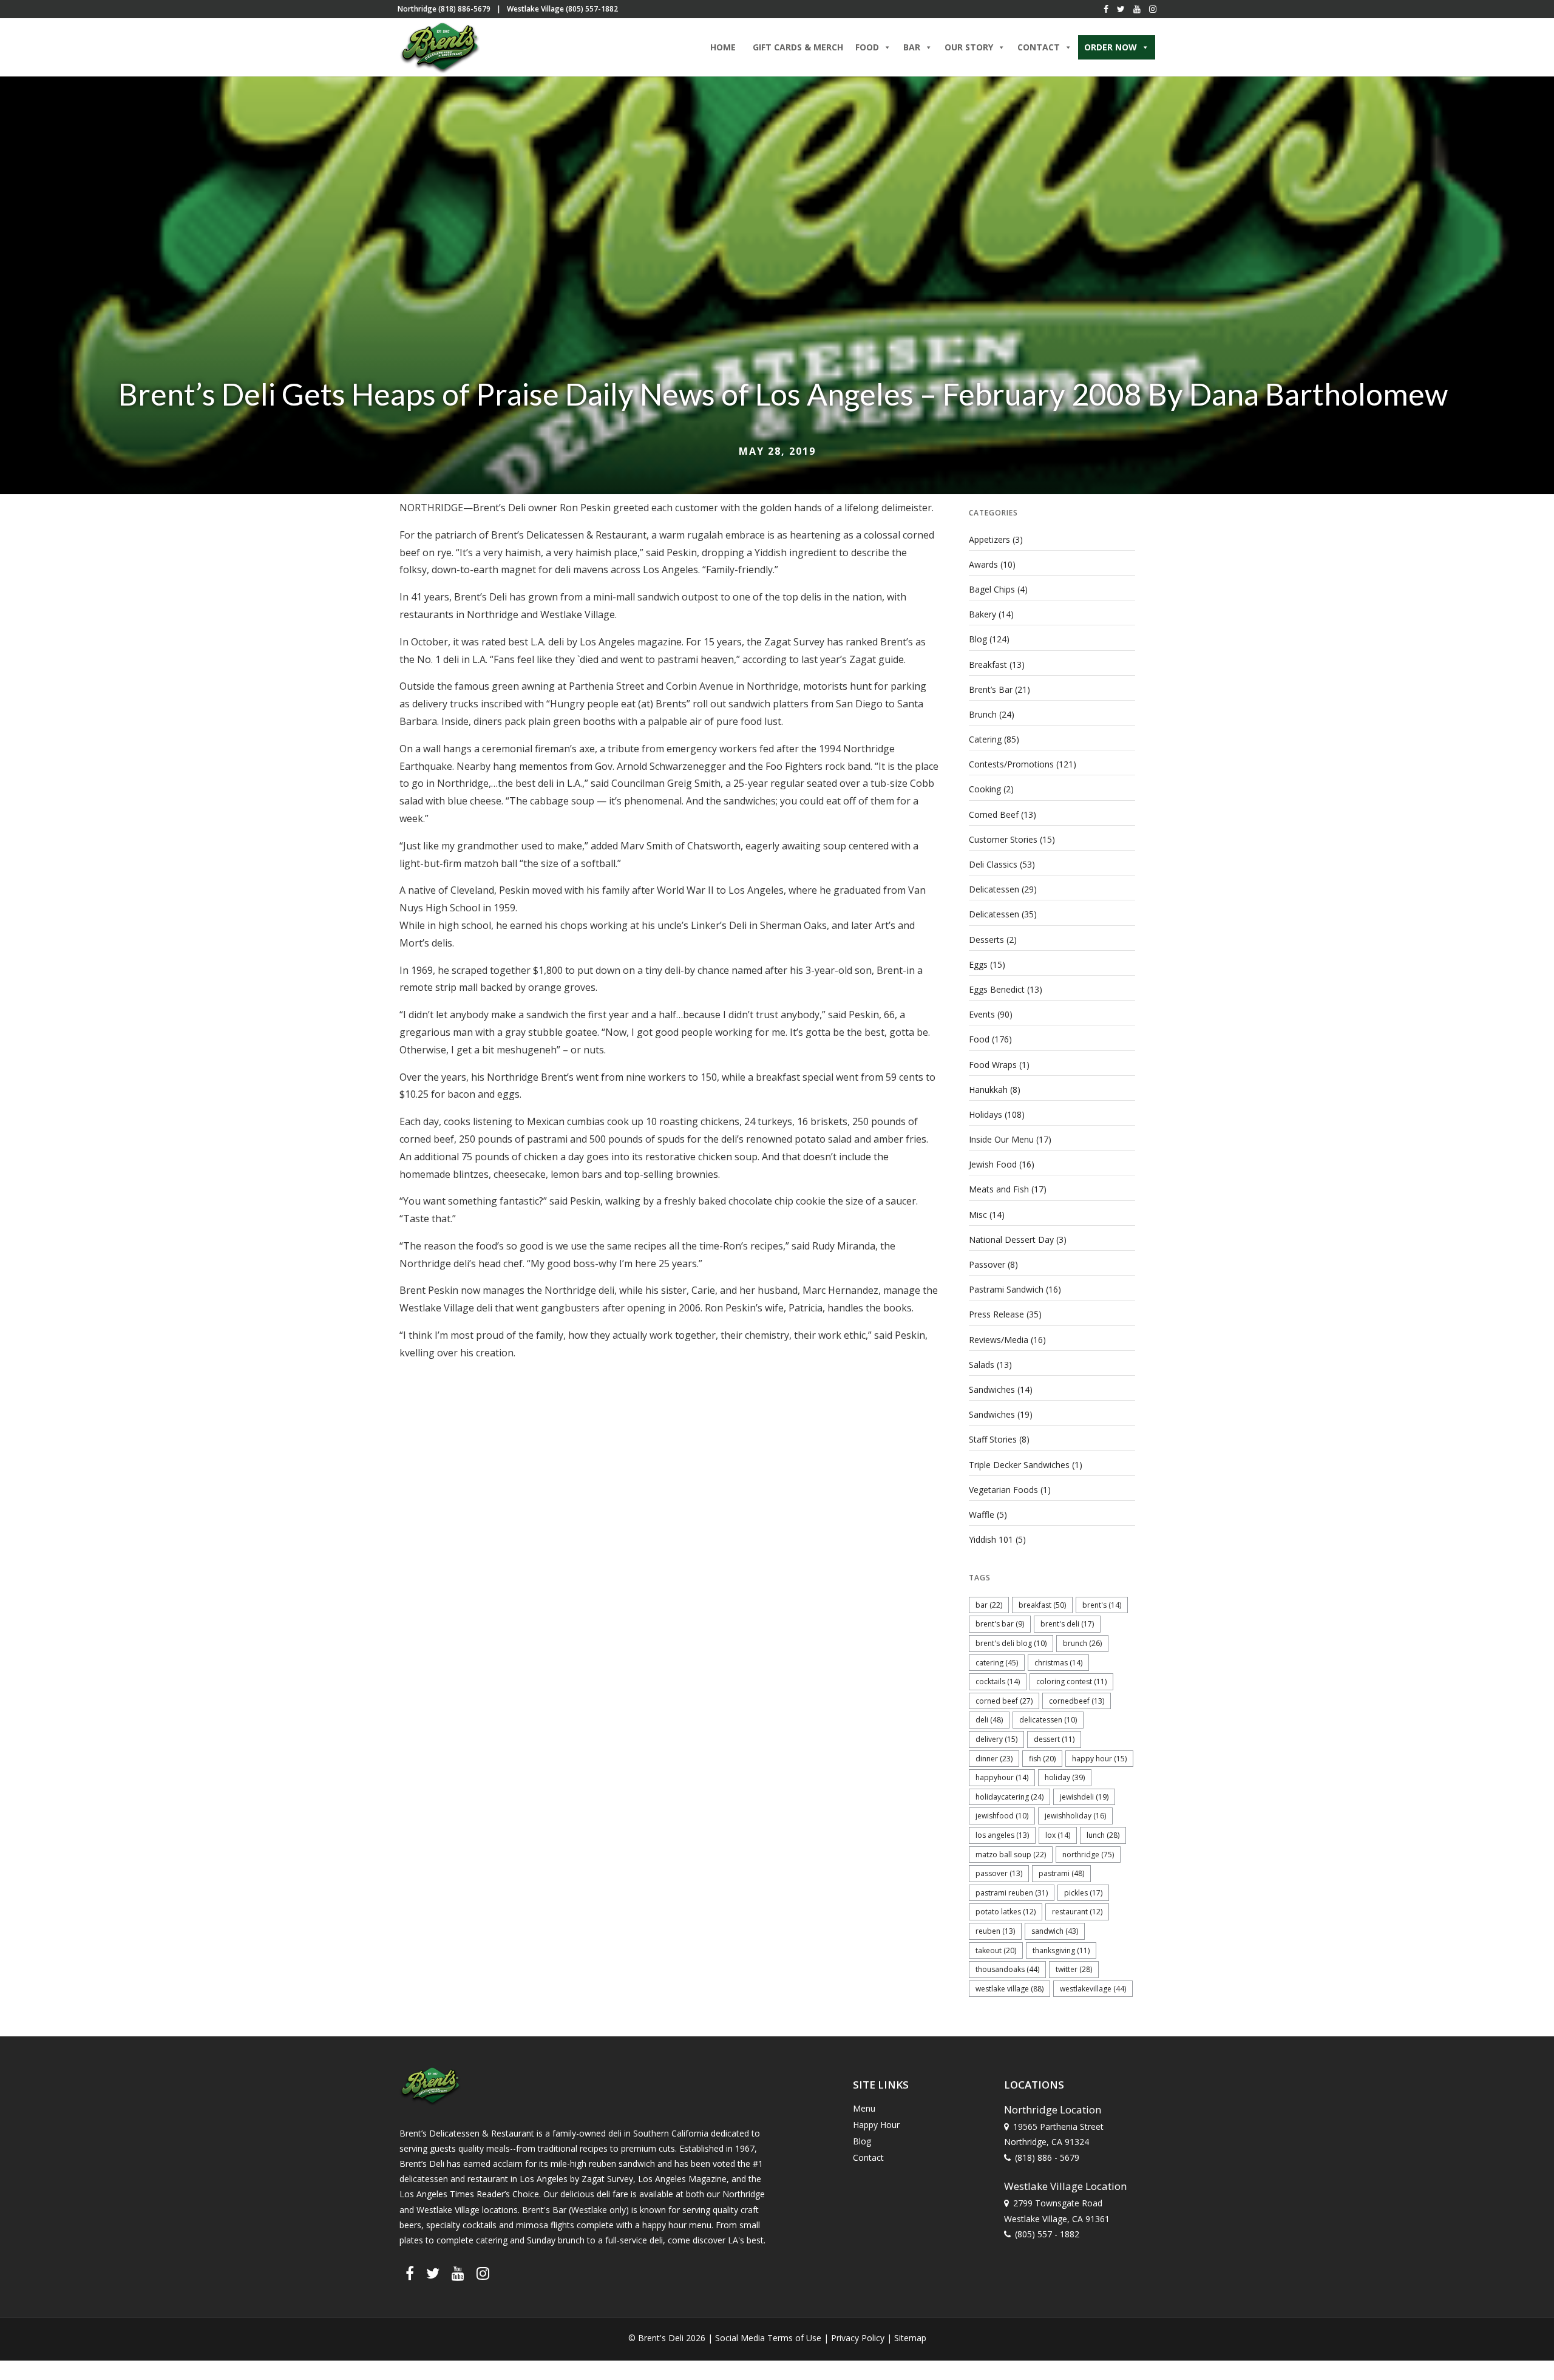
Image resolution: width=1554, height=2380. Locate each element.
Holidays (986, 1114)
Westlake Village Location (1065, 2185)
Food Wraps (993, 1065)
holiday (1065, 1777)
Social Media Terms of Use (768, 2338)
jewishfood (1002, 1816)
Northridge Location (1053, 2109)
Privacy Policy (858, 2338)
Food (979, 1039)
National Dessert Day (1011, 1239)
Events (982, 1014)
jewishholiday (1075, 1816)
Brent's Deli (1067, 1624)
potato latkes (1006, 1912)
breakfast (1042, 1605)
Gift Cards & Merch (798, 47)
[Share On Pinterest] (66, 2355)
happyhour (1002, 1777)
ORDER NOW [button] (1111, 47)
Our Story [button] (969, 47)
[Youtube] (1137, 9)
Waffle (982, 1515)
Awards (983, 564)
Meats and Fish (999, 1189)
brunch (1082, 1643)
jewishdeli (1084, 1797)
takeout (996, 1950)
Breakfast (988, 665)
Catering (985, 739)
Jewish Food (993, 1164)
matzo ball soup (1011, 1855)
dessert (1054, 1739)
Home (723, 47)
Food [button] (867, 47)
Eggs (978, 964)
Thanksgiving (1061, 1950)
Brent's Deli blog (1011, 1643)
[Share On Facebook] (30, 2355)
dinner (994, 1759)
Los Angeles (1002, 1835)
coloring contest (1071, 1681)
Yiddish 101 (991, 1539)
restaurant (1077, 1912)
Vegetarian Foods (1003, 1490)
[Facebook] (1106, 9)
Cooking (985, 789)
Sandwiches (992, 1389)
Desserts (986, 940)
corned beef (1004, 1701)
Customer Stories (1003, 839)
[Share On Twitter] (47, 2355)
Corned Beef (994, 814)
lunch (1103, 1835)
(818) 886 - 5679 (1047, 2157)
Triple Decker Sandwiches (1019, 1465)
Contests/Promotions (1011, 764)
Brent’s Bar (991, 689)
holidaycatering (1009, 1797)
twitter (1074, 1969)
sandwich (1055, 1931)
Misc (978, 1215)
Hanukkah (988, 1090)
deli (989, 1720)
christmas (1058, 1663)
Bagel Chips (992, 589)
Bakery (982, 614)
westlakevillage (1093, 1989)
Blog (978, 639)
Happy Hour (1099, 1759)
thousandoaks (1007, 1969)
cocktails (998, 1681)
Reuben (995, 1931)
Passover (987, 1264)
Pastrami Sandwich (1006, 1289)
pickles (1083, 1893)
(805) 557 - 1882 (1047, 2233)
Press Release (996, 1314)
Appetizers (989, 539)
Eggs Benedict (997, 989)
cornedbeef (1077, 1701)
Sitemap (910, 2338)
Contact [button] (1039, 47)
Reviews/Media (999, 1340)
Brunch (983, 714)
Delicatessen (994, 889)
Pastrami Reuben (1012, 1893)
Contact (868, 2157)
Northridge (1088, 1855)
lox (1058, 1835)
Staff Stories (993, 1439)
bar (989, 1605)
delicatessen (1048, 1720)
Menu (864, 2108)
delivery (996, 1739)
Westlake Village (1009, 1989)
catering (997, 1663)
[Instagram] (1153, 9)
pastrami (1061, 1873)
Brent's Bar (1000, 1624)
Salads (982, 1365)
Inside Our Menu (1001, 1139)
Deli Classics (993, 864)
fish (1042, 1759)
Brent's (1102, 1605)
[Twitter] (1121, 9)
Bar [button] (912, 47)
